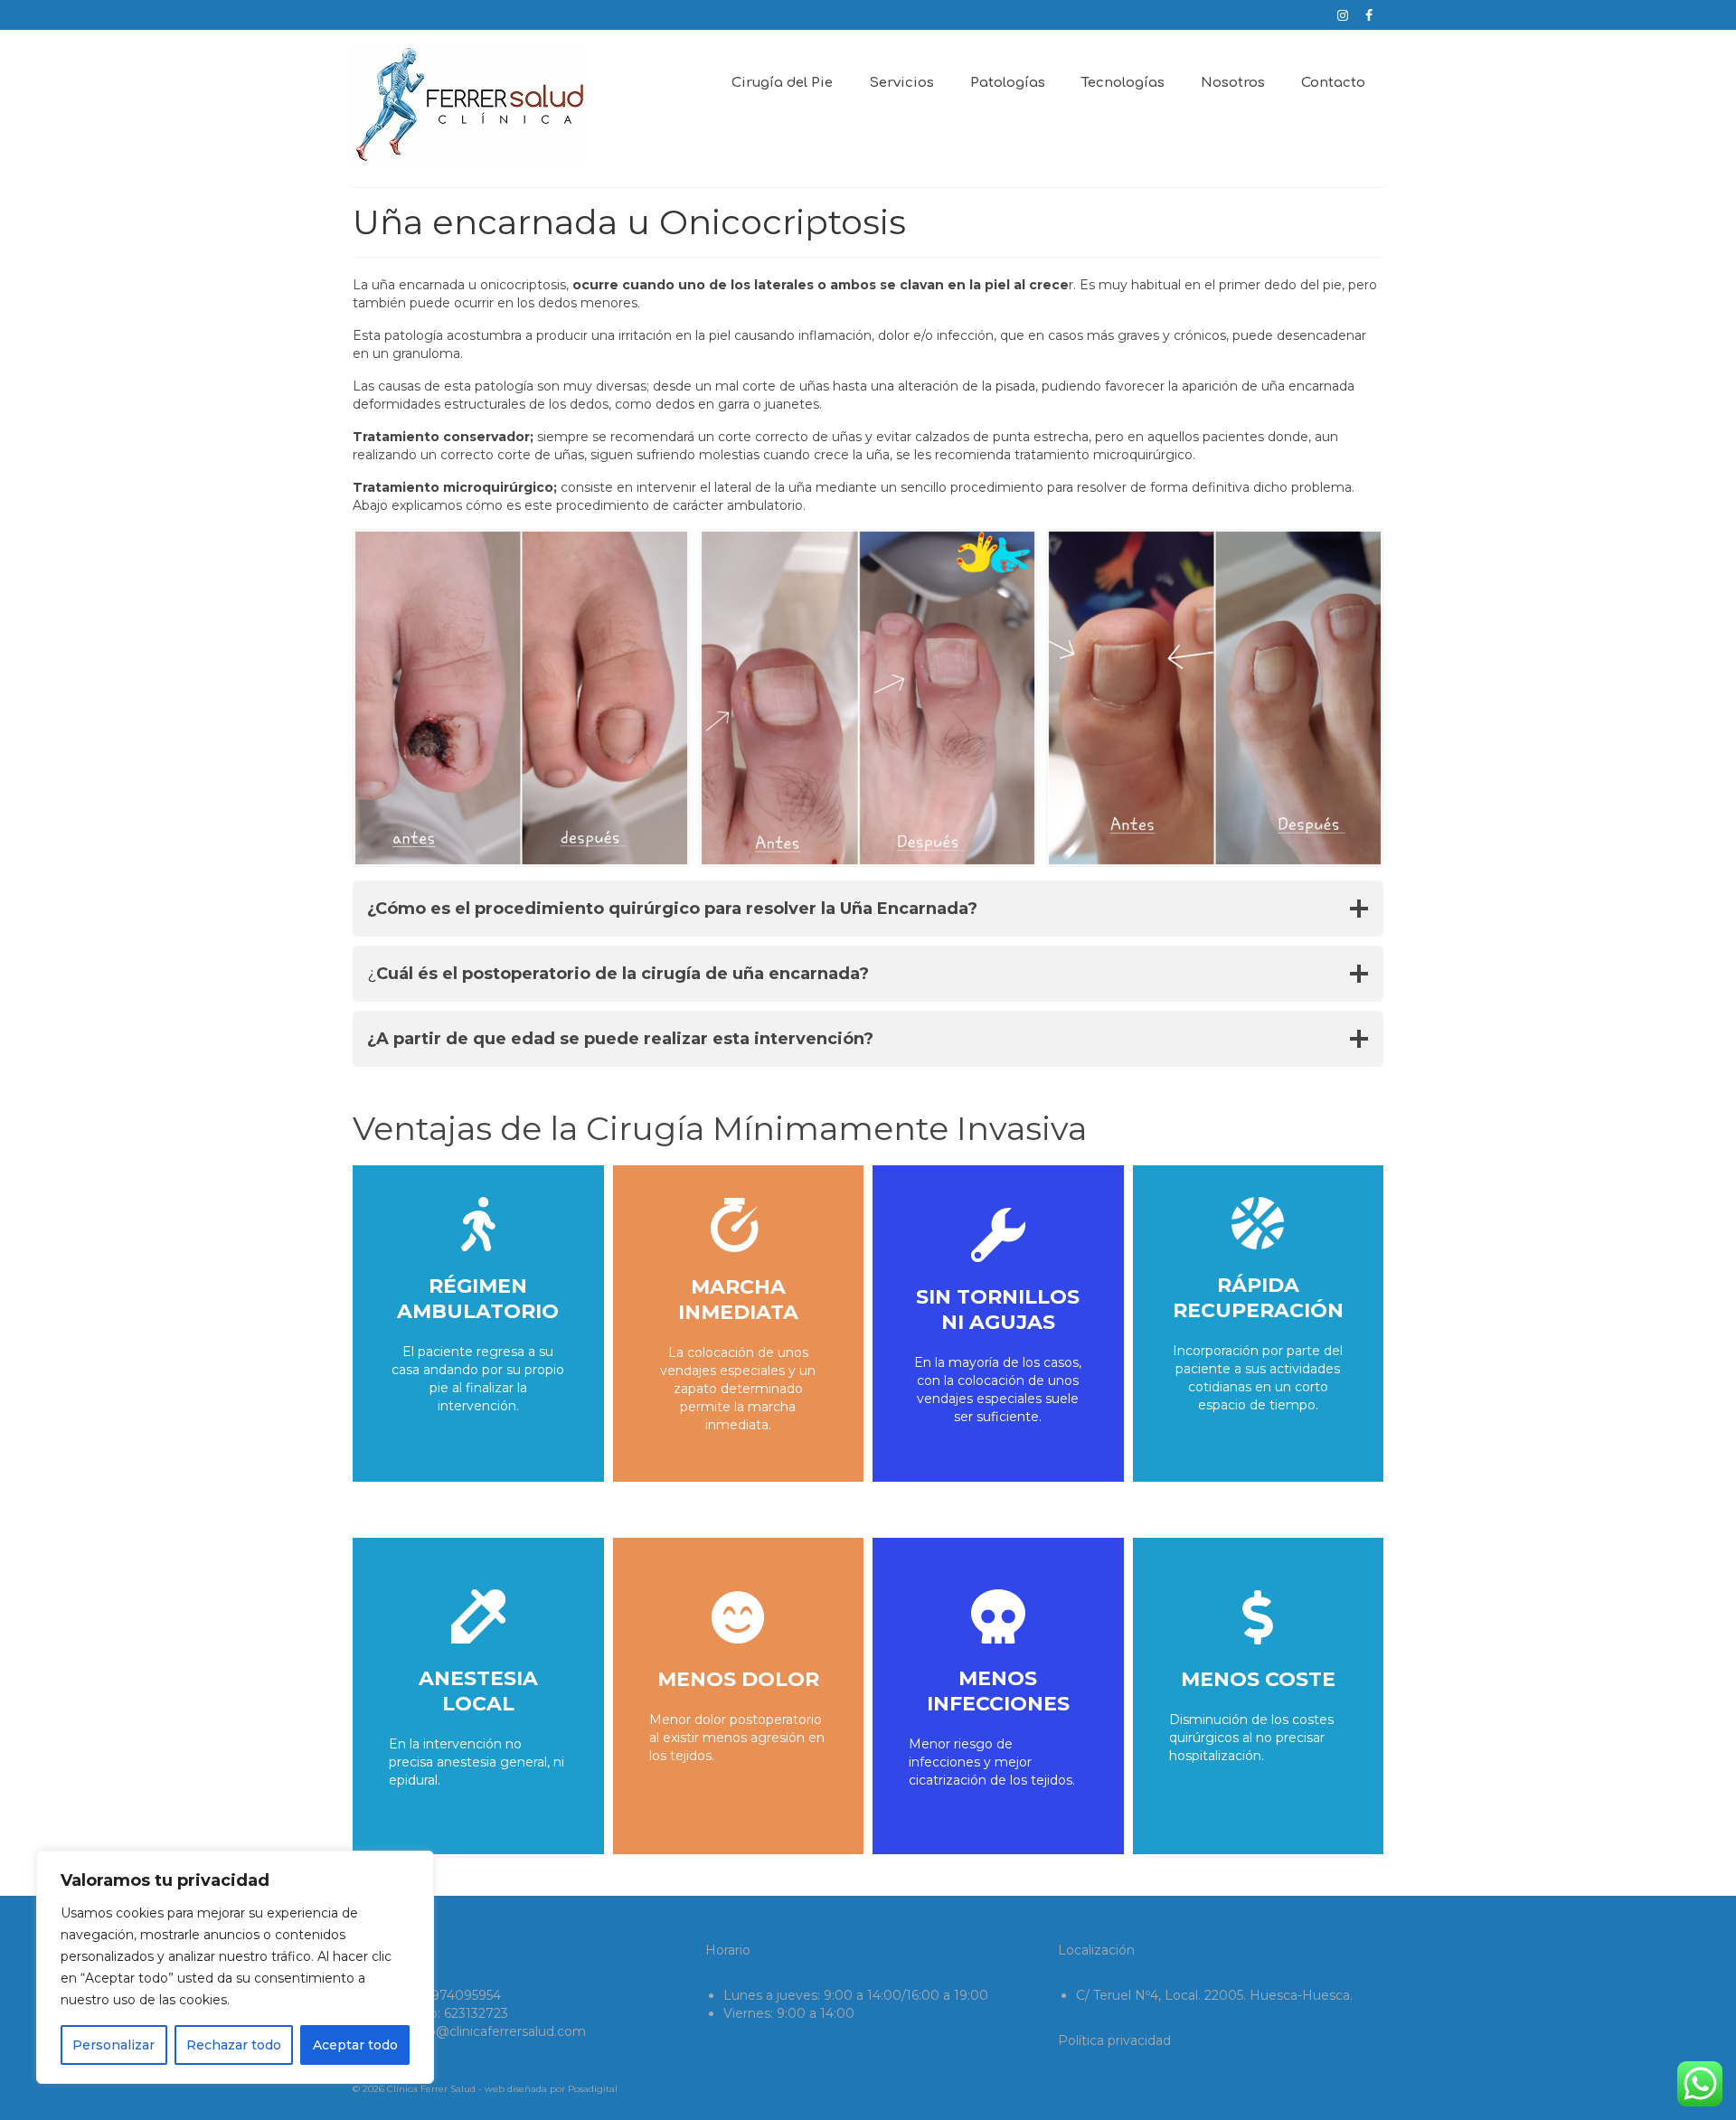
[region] (235, 1967)
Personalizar (113, 2045)
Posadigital (593, 2089)
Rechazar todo (234, 2045)
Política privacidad (1114, 2040)
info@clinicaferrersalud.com (499, 2031)
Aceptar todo (355, 2045)
